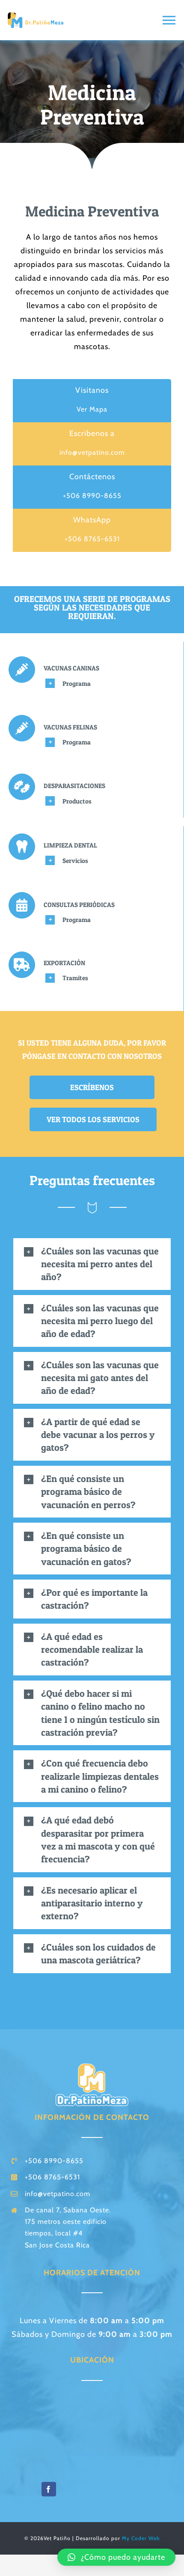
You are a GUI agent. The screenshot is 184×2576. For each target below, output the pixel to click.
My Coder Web (141, 2538)
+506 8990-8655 (92, 496)
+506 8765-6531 (92, 539)
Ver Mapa (92, 409)
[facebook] (49, 2489)
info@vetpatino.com (92, 452)
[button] (92, 1264)
